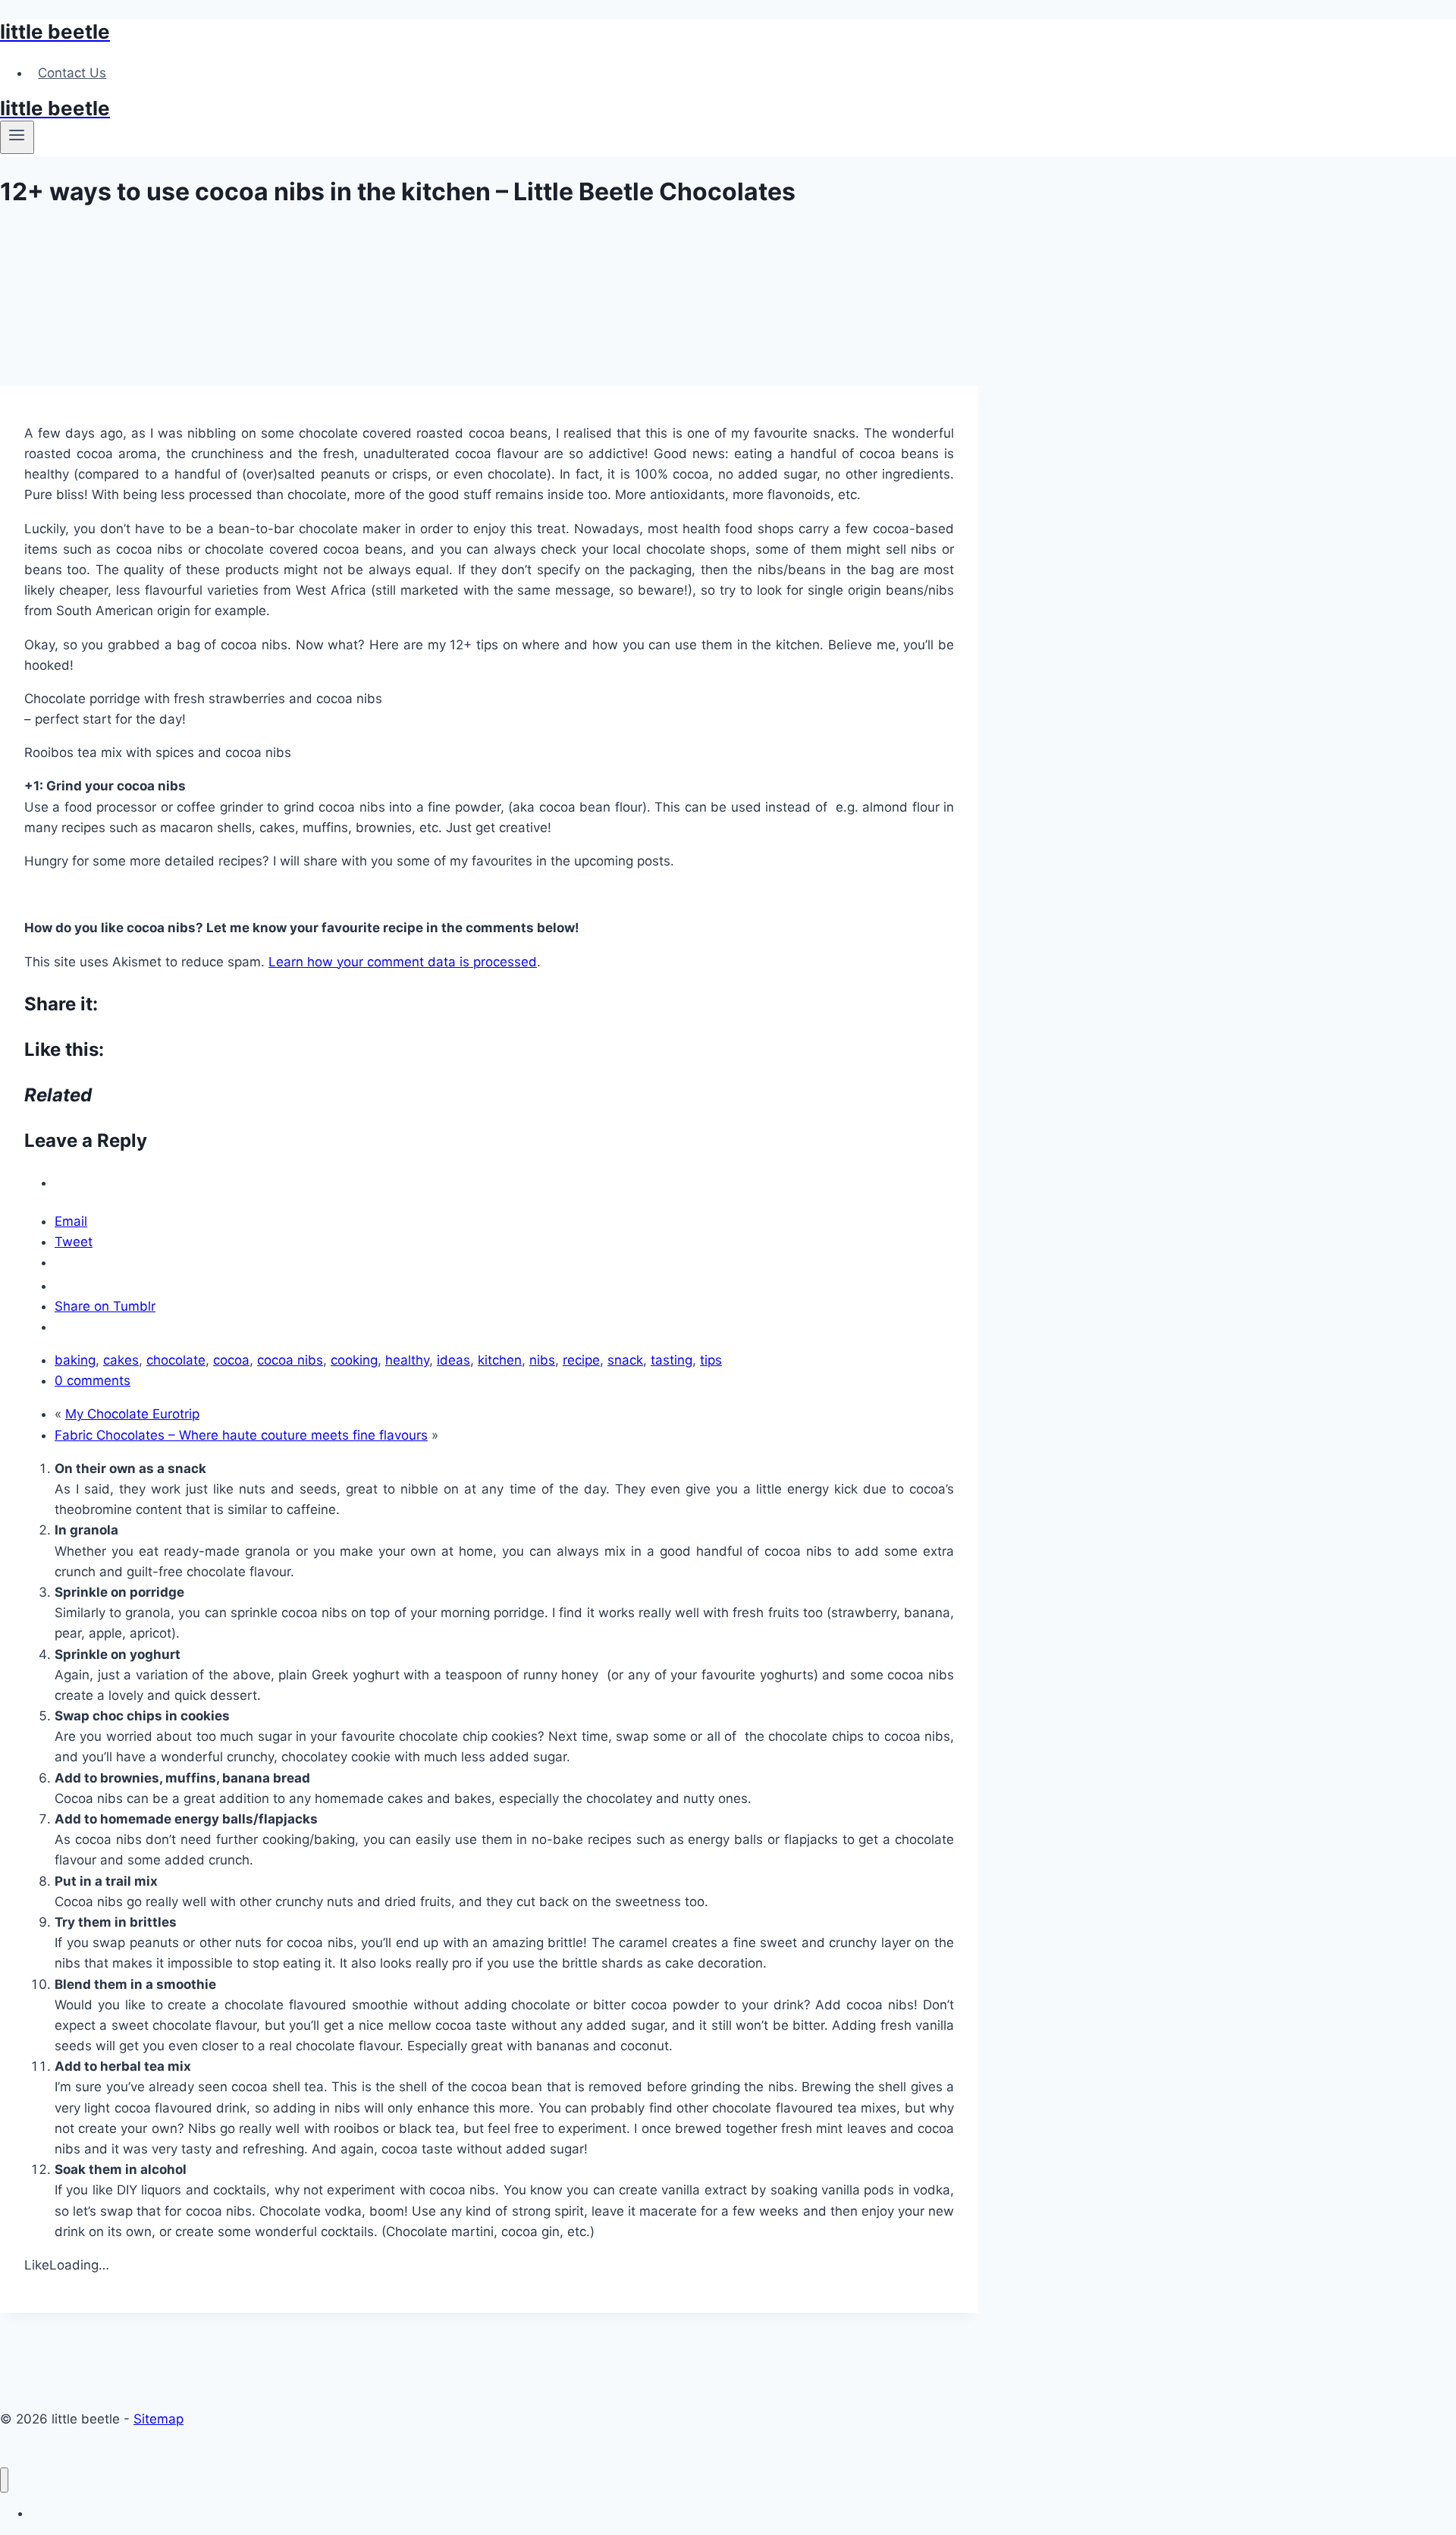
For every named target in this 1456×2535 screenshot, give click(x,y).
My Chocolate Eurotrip (132, 1414)
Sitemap (158, 2419)
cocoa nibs (290, 1360)
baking (75, 1360)
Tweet (74, 1242)
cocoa (231, 1360)
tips (711, 1360)
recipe (581, 1360)
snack (625, 1360)
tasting (672, 1360)
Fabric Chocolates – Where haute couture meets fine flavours (241, 1435)
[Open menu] (17, 137)
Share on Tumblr (105, 1306)
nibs (542, 1360)
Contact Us (72, 73)
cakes (121, 1360)
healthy (407, 1360)
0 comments (93, 1381)
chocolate (176, 1360)
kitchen (500, 1360)
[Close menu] (4, 2480)
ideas (453, 1360)
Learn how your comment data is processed (403, 962)
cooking (354, 1360)
